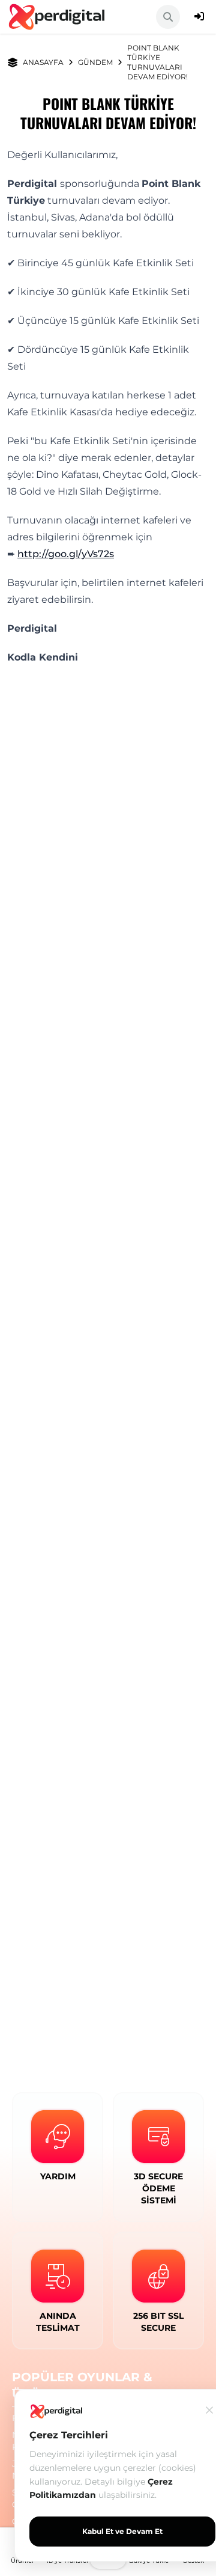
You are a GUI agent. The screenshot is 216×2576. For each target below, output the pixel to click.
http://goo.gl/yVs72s (66, 554)
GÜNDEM (95, 62)
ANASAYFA (43, 62)
